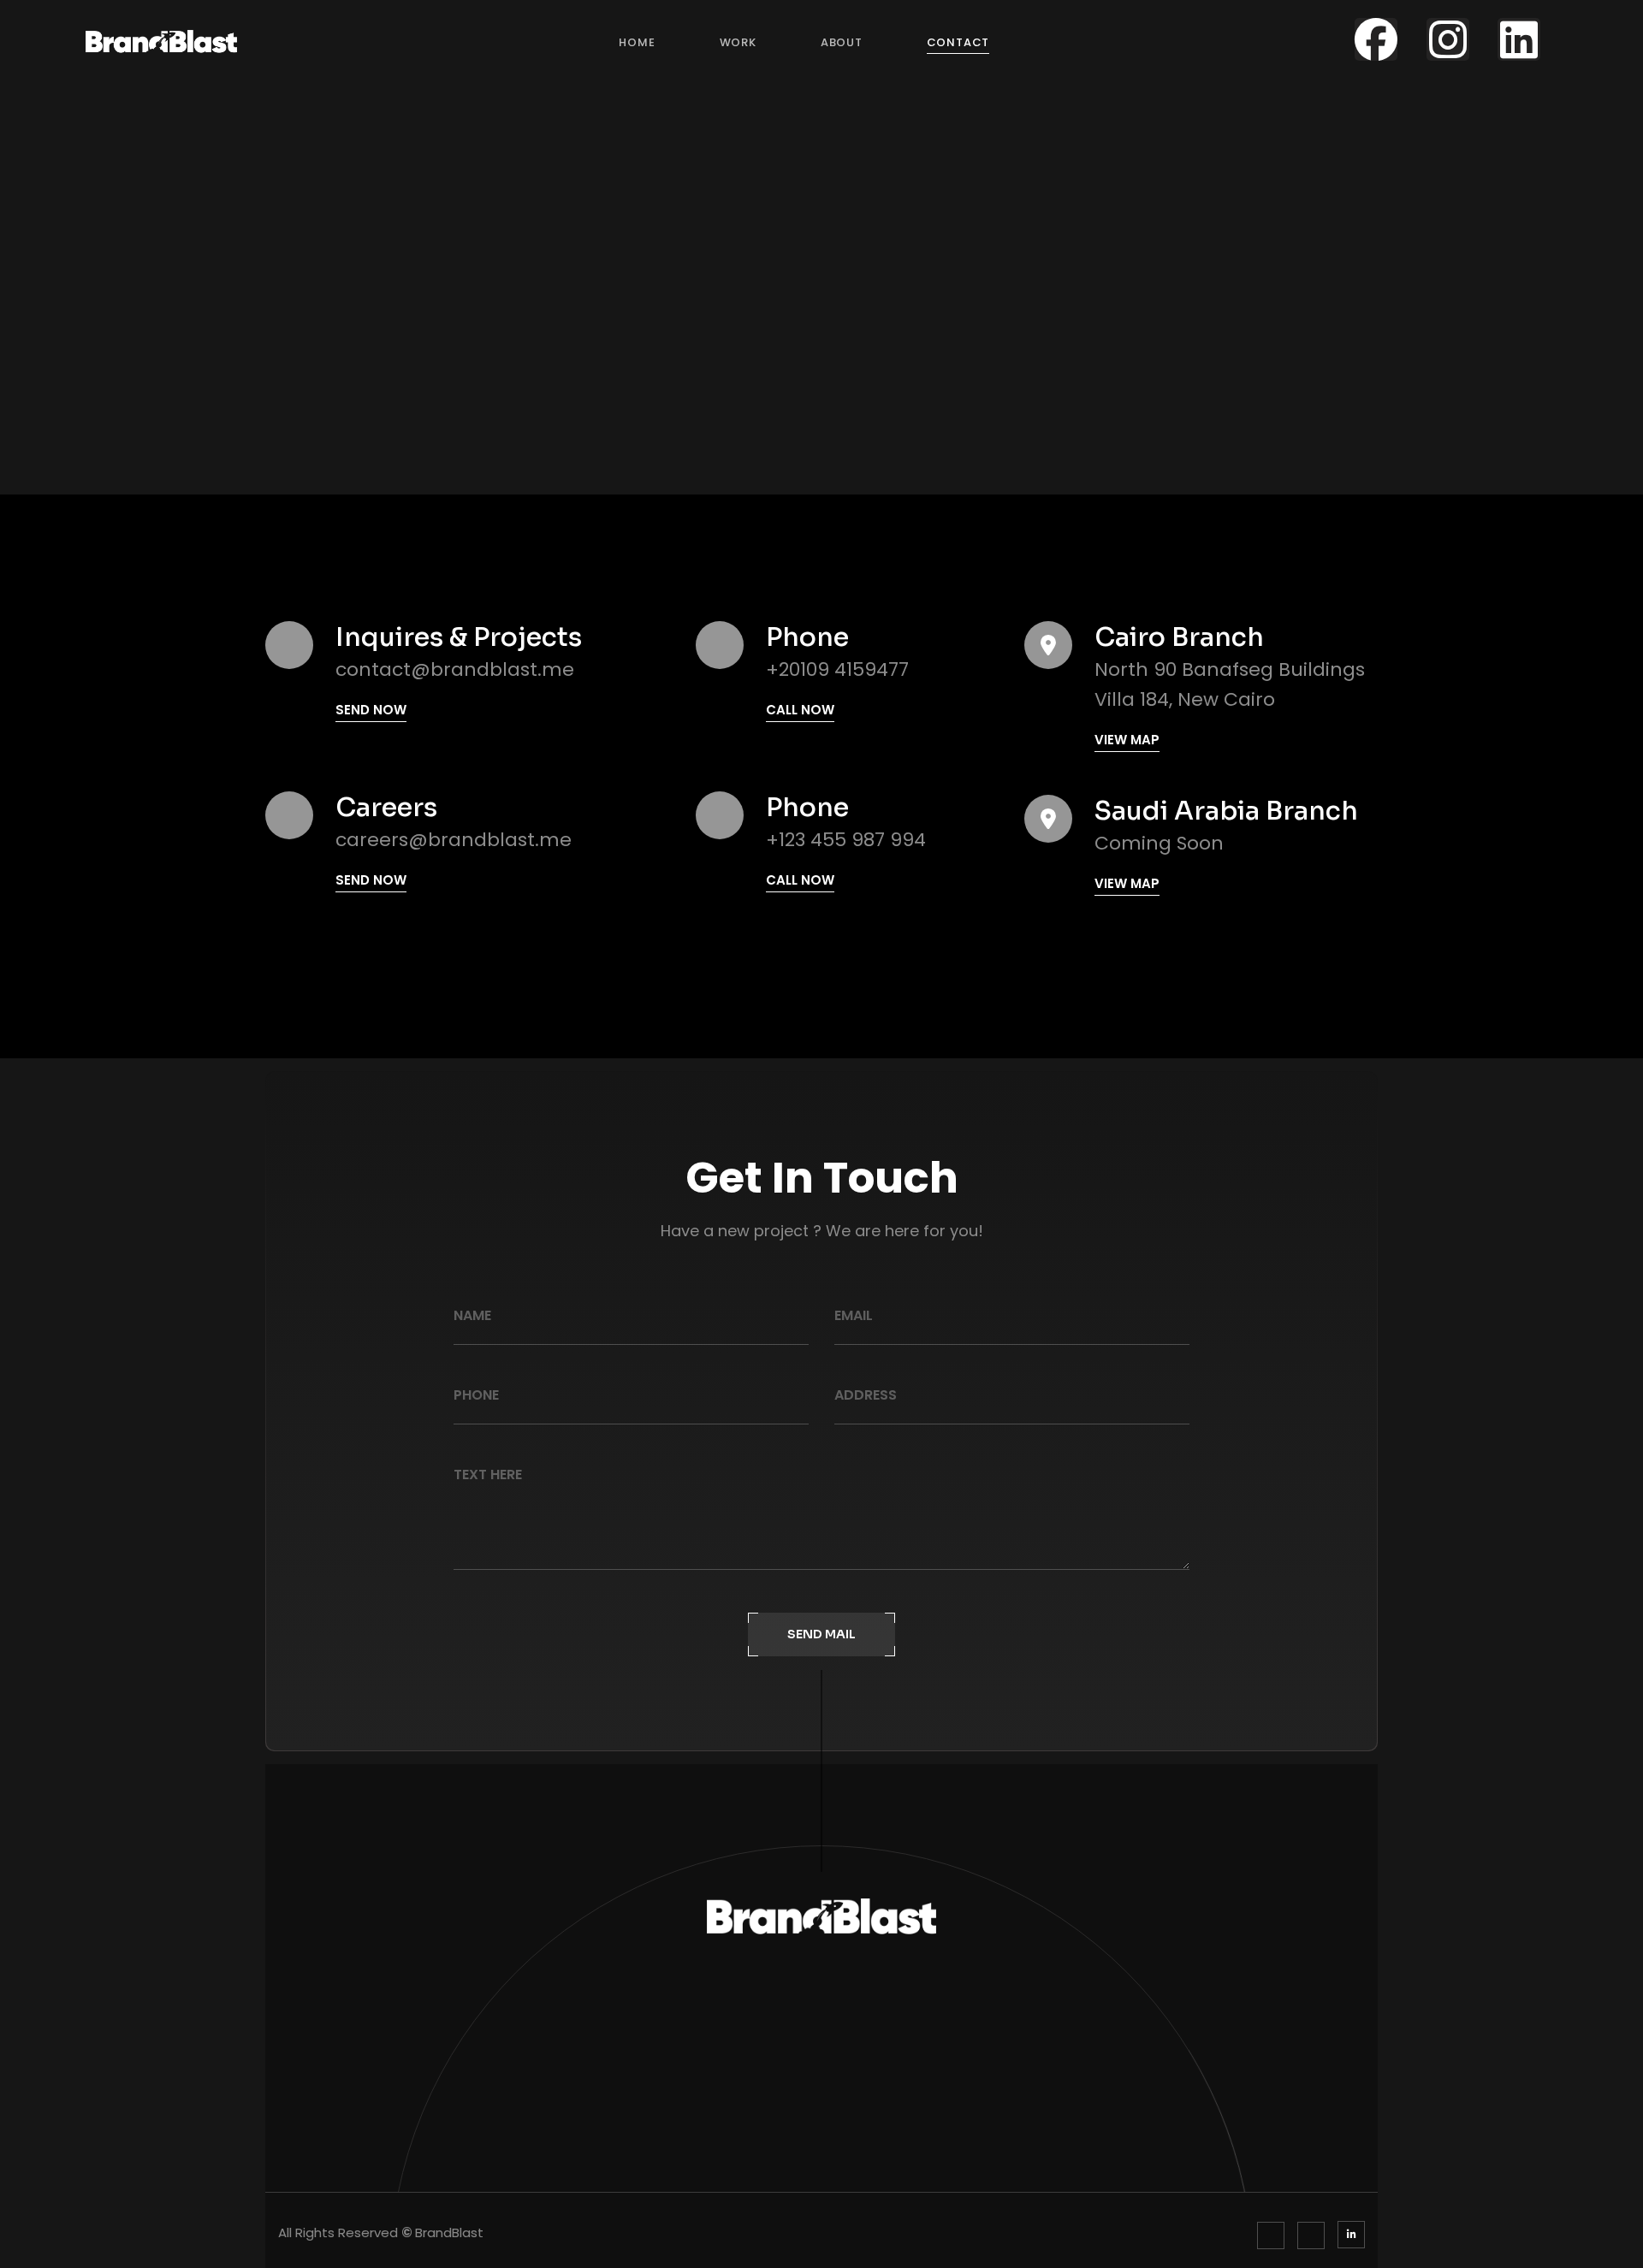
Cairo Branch (1179, 637)
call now (800, 710)
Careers (386, 808)
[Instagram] (1448, 39)
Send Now (371, 710)
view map (1127, 740)
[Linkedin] (1519, 39)
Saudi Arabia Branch (1226, 811)
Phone (807, 637)
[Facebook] (1376, 39)
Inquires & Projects (459, 637)
